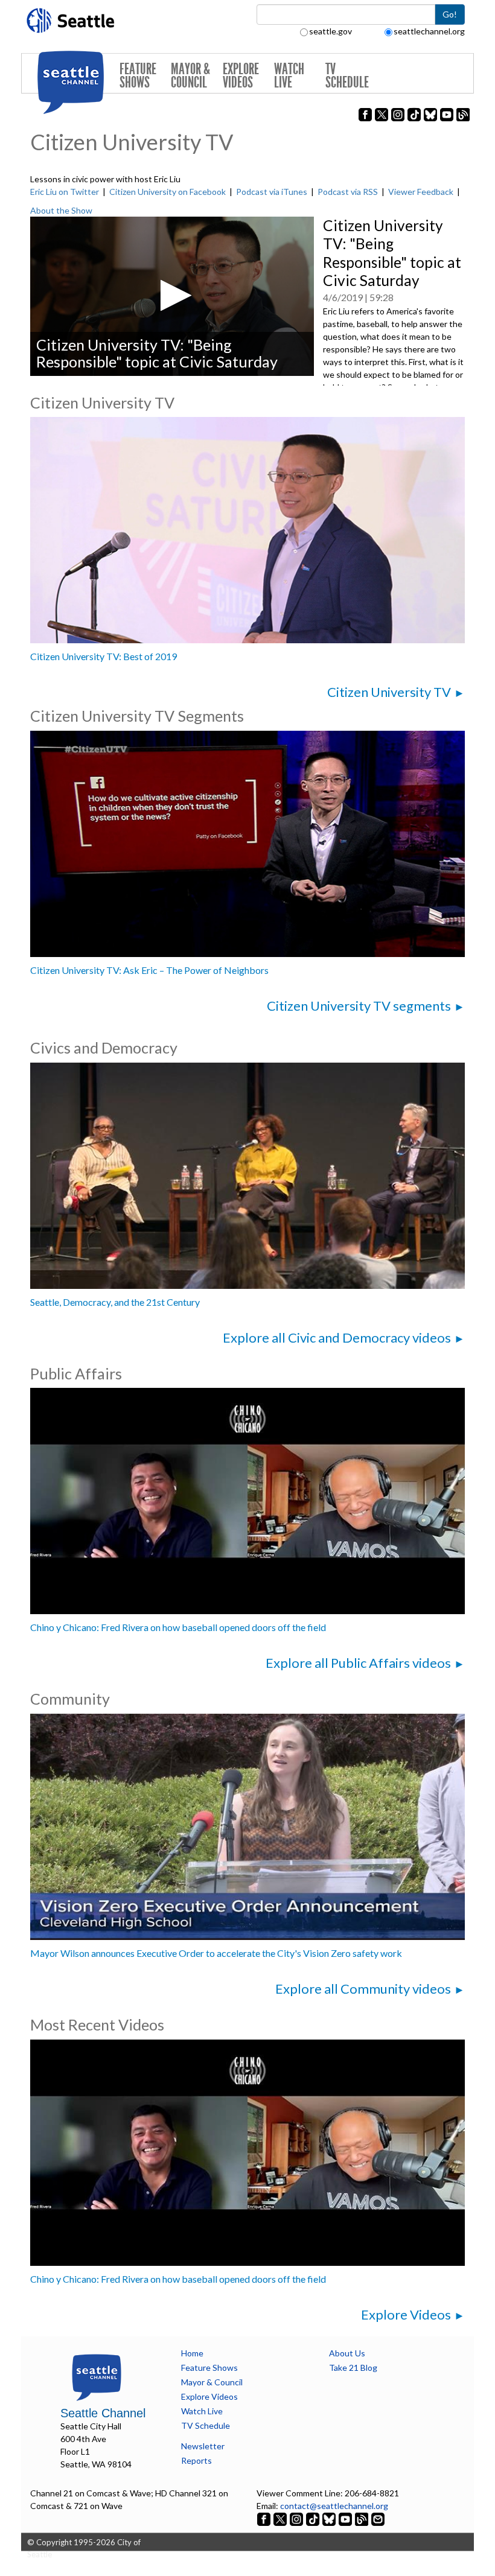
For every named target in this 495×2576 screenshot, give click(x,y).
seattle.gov (331, 31)
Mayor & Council (190, 76)
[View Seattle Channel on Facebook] (265, 2518)
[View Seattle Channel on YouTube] (346, 2518)
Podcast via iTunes (272, 192)
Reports (196, 2460)
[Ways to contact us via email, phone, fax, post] (378, 2518)
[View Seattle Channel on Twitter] (281, 2518)
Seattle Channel (103, 2413)
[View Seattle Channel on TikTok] (313, 2518)
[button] (172, 295)
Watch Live (289, 76)
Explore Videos (241, 76)
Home (192, 2353)
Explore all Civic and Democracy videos (337, 1337)
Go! (450, 14)
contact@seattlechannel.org (334, 2506)
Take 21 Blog (353, 2368)
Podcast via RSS (348, 192)
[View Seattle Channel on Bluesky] (329, 2518)
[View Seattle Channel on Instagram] (297, 2518)
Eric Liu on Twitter (65, 192)
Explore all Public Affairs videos (358, 1663)
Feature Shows (138, 76)
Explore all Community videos (363, 1989)
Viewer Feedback (421, 192)
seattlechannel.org (429, 31)
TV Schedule (347, 76)
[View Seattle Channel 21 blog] (362, 2518)
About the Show (61, 210)
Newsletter (203, 2446)
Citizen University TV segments (359, 1006)
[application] (172, 296)
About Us (347, 2353)
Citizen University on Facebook (168, 192)
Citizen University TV (389, 692)
